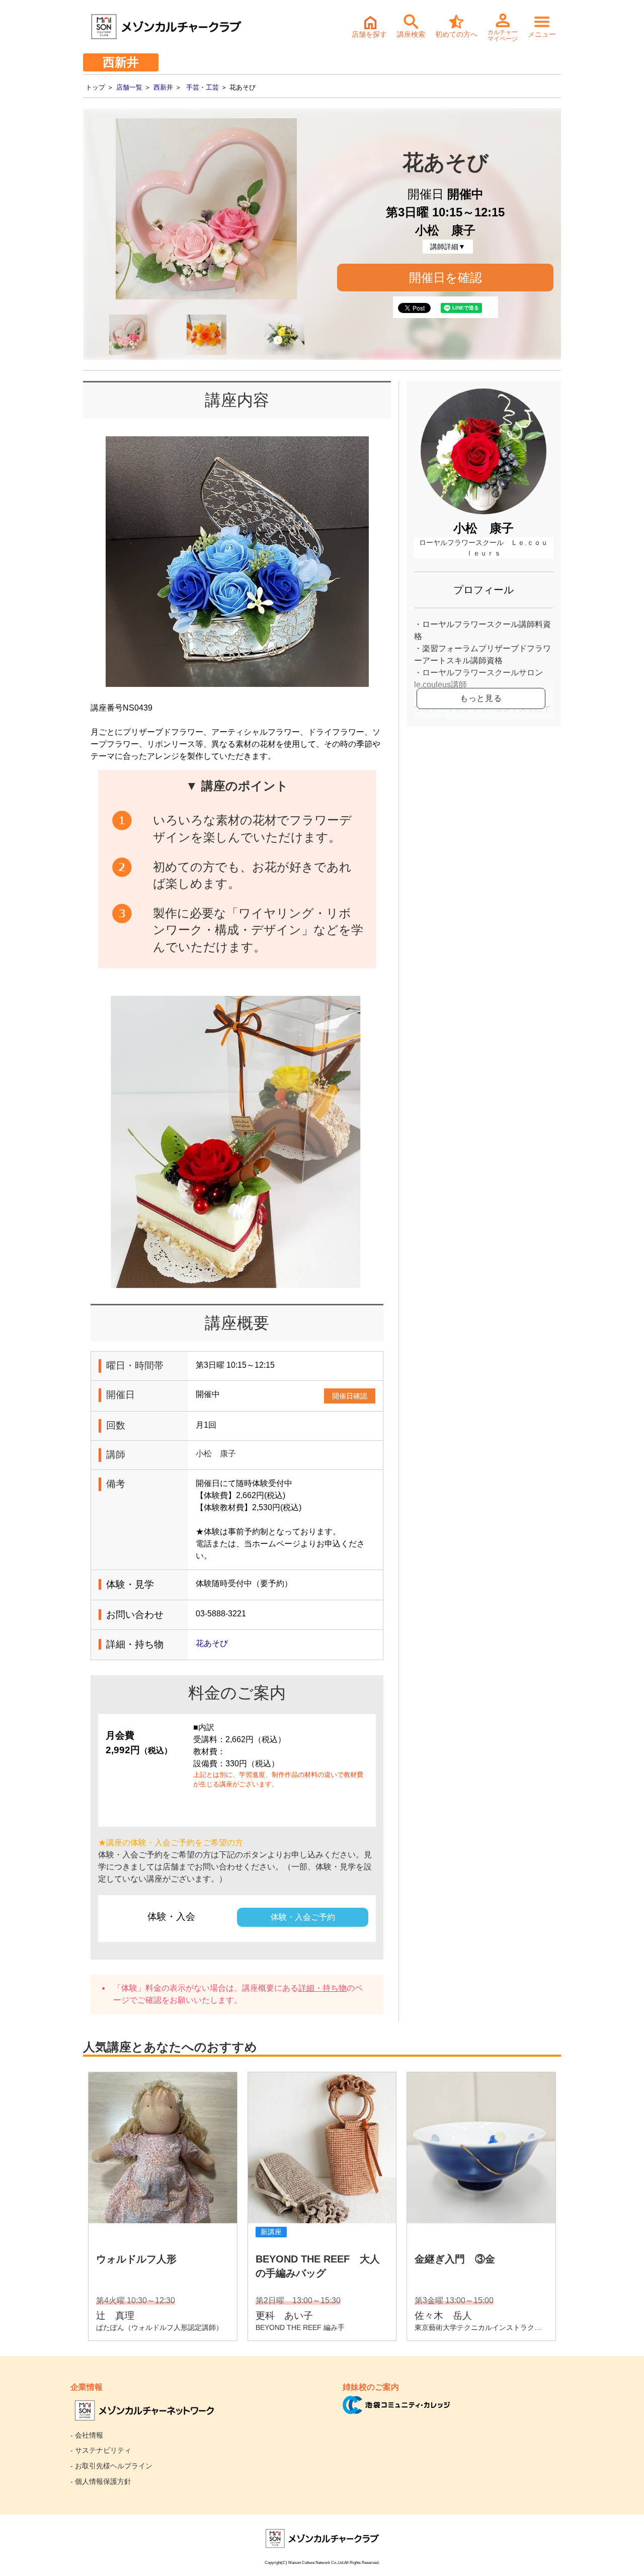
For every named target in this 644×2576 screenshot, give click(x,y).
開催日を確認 (446, 278)
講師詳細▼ (448, 247)
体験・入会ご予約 (303, 1917)
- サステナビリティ (101, 2450)
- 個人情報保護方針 (101, 2481)
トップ (95, 87)
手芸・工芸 (203, 87)
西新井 (163, 87)
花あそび (212, 1643)
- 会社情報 (87, 2435)
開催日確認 (350, 1396)
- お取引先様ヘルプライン (111, 2466)
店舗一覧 (129, 87)
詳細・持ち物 (323, 1988)
